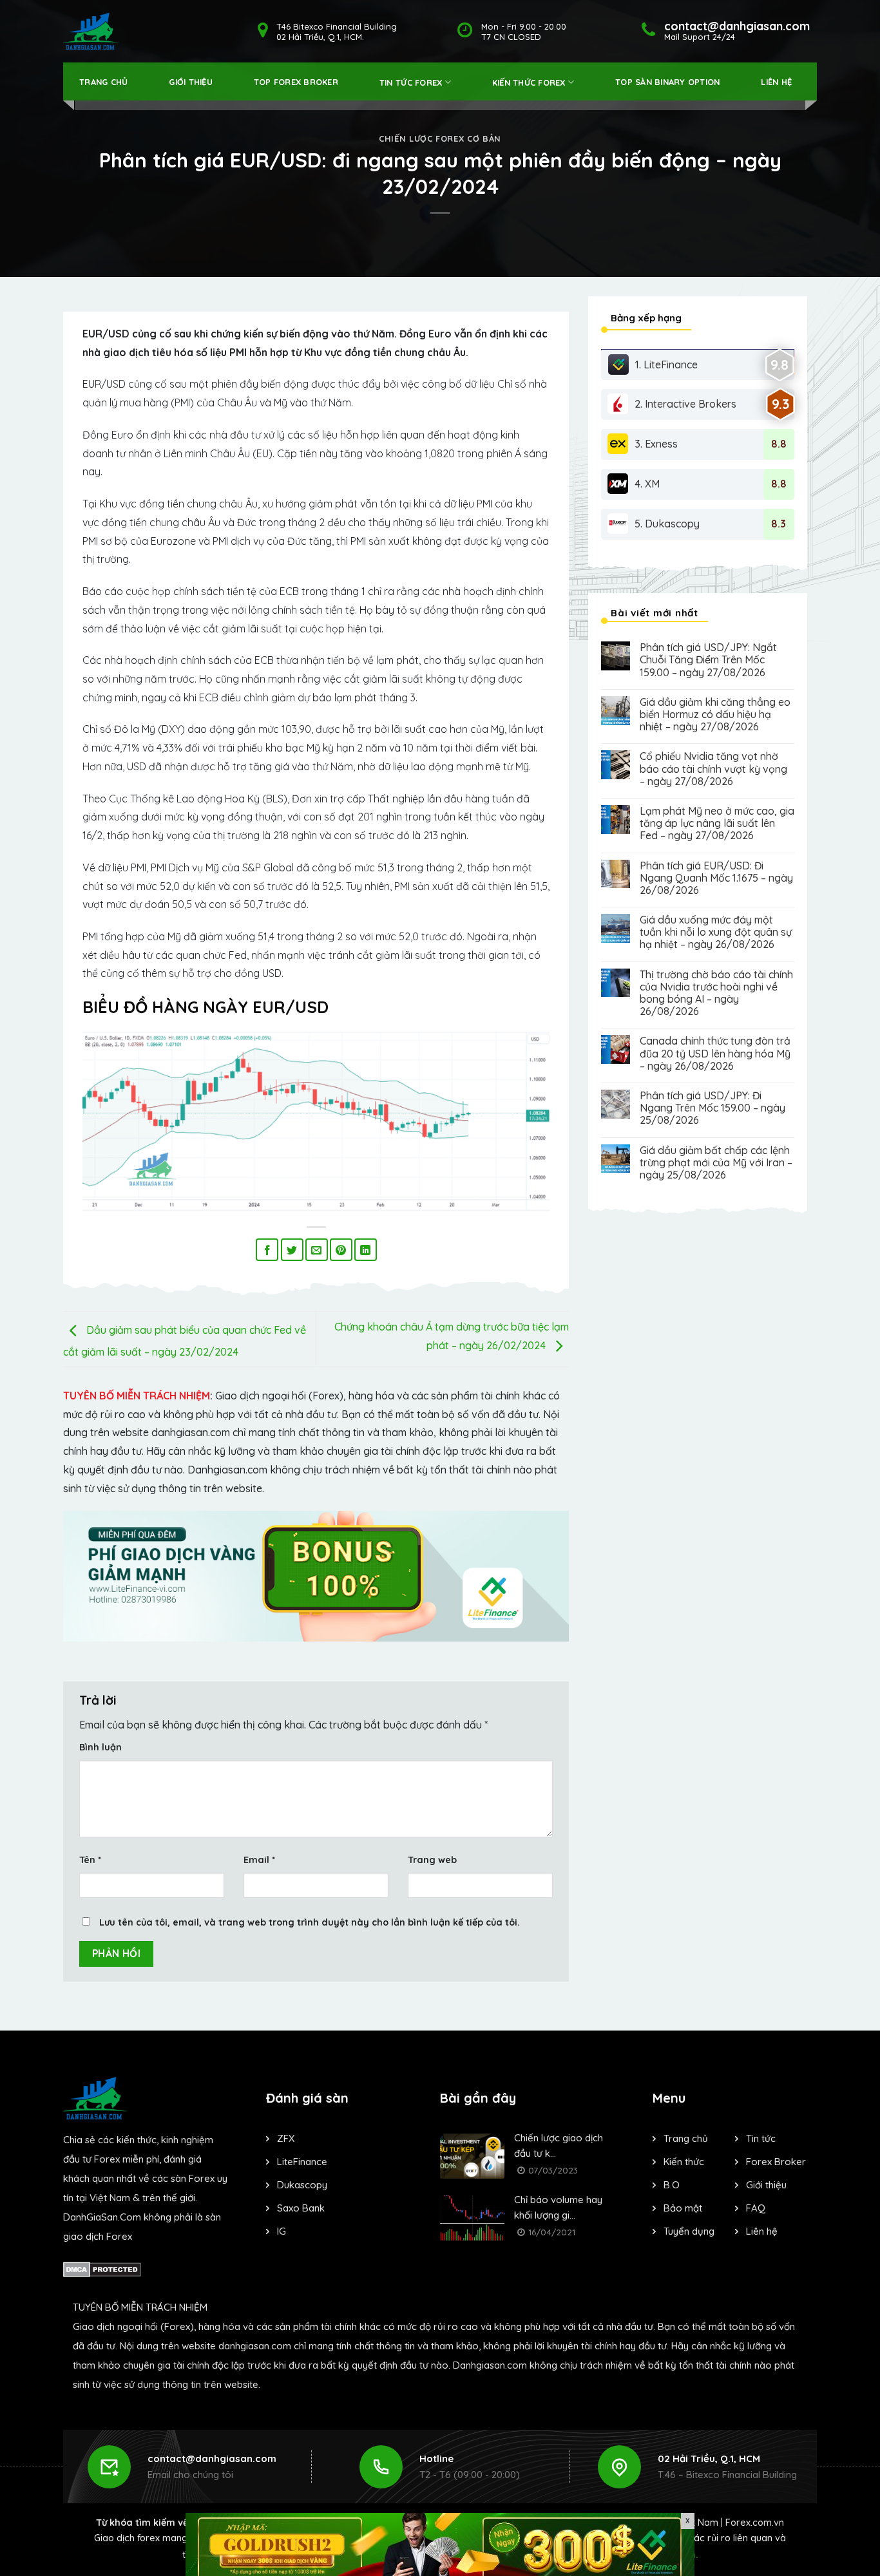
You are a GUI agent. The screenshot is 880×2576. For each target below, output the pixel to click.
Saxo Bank (301, 2208)
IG (282, 2231)
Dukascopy (302, 2185)
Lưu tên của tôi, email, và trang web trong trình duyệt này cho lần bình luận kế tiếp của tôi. (310, 1922)
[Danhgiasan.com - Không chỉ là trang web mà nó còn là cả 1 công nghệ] (91, 31)
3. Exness (656, 444)
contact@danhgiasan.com (212, 2458)
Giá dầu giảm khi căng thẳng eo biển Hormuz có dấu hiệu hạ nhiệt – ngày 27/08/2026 (715, 715)
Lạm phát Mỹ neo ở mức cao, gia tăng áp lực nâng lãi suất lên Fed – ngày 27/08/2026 (717, 823)
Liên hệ (776, 82)
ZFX (286, 2138)
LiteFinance (302, 2162)
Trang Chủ (103, 82)
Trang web (432, 1860)
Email (259, 1860)
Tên (90, 1860)
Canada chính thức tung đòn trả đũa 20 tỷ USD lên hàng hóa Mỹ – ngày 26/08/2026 (715, 1053)
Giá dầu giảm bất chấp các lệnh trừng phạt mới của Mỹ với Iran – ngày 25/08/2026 (716, 1163)
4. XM (647, 484)
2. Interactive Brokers (685, 404)
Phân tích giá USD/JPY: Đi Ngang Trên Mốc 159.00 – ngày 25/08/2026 (713, 1108)
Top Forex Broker (296, 82)
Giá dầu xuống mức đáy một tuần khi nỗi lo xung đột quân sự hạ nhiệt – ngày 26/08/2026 (716, 932)
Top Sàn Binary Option (667, 82)
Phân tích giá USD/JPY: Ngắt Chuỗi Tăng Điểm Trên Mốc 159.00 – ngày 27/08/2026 (708, 660)
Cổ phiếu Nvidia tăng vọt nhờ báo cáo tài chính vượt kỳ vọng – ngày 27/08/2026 (713, 769)
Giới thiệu (191, 82)
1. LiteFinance (666, 365)
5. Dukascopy (667, 524)
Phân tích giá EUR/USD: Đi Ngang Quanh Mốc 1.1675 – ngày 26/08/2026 (716, 878)
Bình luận (100, 1747)
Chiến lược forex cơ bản (440, 138)
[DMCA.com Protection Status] (102, 2268)
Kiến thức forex (529, 82)
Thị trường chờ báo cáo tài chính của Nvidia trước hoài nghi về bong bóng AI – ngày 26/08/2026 (716, 993)
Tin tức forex (411, 82)
